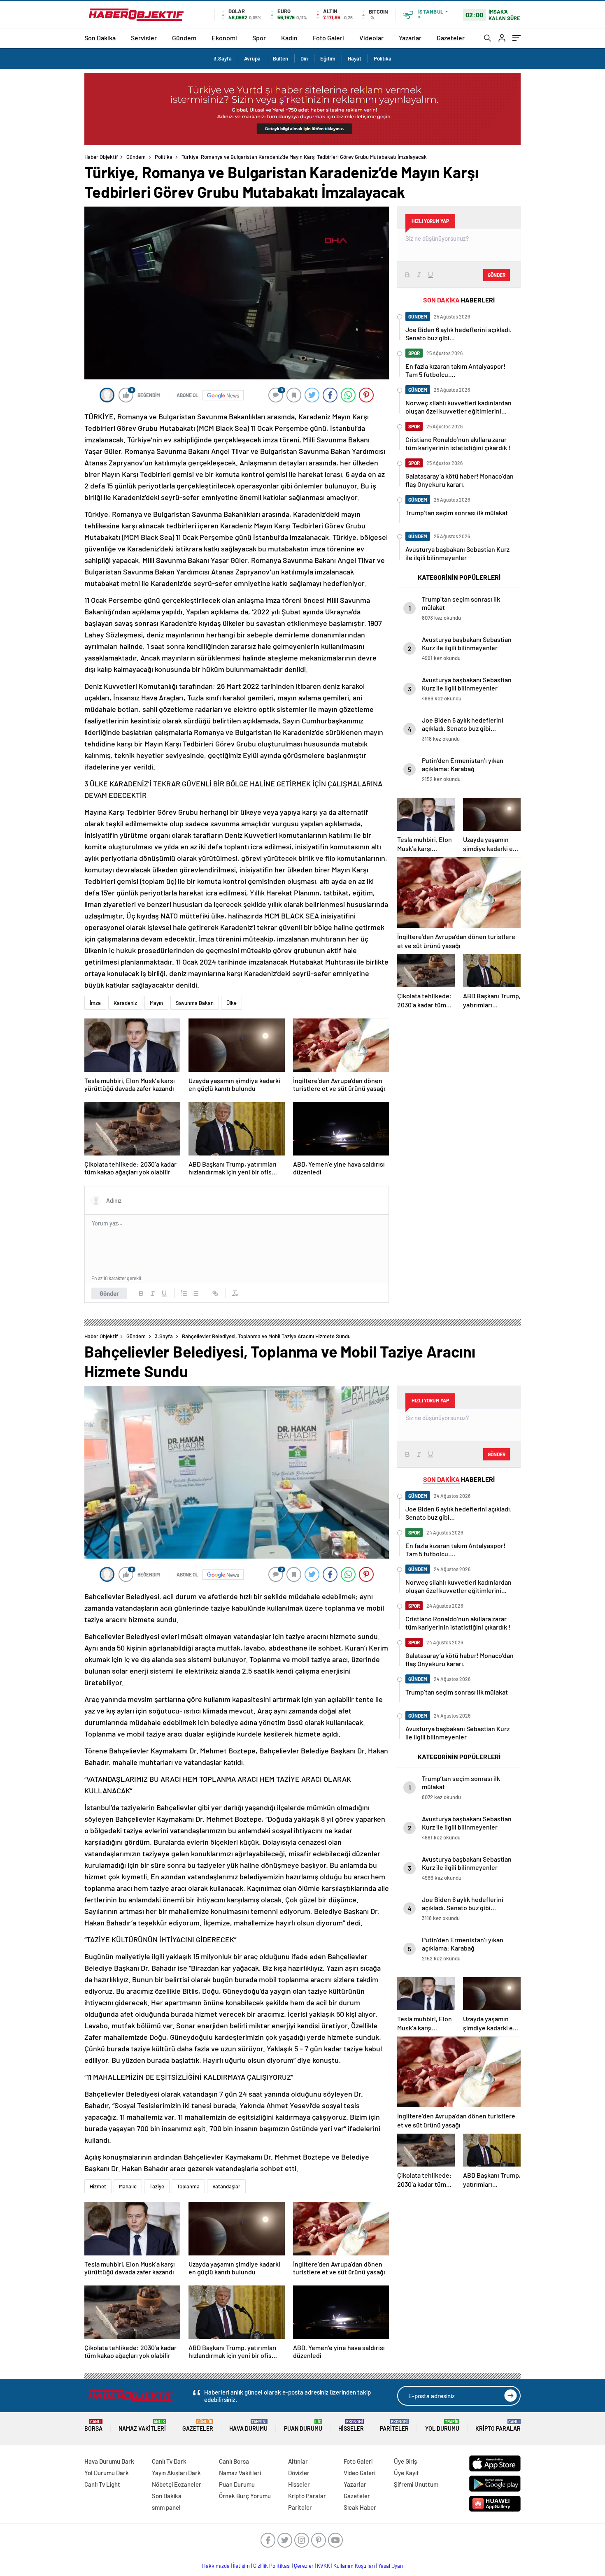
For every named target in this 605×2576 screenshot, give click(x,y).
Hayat (355, 58)
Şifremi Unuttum (416, 2484)
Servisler (144, 38)
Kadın (289, 38)
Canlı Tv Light (102, 2484)
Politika (383, 58)
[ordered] (184, 1293)
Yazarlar (410, 38)
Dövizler (299, 2473)
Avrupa (252, 58)
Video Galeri (360, 2473)
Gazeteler (451, 38)
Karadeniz (125, 1003)
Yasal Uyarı (391, 2566)
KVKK (323, 2566)
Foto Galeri (328, 38)
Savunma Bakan (195, 1003)
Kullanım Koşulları (354, 2566)
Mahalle (128, 2186)
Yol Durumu (442, 2426)
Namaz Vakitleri (142, 2426)
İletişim (241, 2566)
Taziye (157, 2186)
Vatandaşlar (226, 2186)
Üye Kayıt (406, 2473)
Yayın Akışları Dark (176, 2473)
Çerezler (304, 2566)
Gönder (109, 1293)
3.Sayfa (223, 58)
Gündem (184, 38)
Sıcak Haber (360, 2507)
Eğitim (328, 58)
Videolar (371, 38)
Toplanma (188, 2186)
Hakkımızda (216, 2566)
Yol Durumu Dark (107, 2473)
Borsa (93, 2426)
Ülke (232, 1003)
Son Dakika (100, 38)
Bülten (280, 58)
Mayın (156, 1003)
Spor (259, 38)
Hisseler (351, 2426)
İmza (95, 1003)
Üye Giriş (405, 2461)
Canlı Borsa (234, 2461)
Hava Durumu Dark (109, 2461)
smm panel (166, 2507)
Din (304, 58)
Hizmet (98, 2186)
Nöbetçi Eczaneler (177, 2484)
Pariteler (394, 2426)
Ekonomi (224, 38)
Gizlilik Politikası (272, 2566)
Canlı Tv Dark (169, 2461)
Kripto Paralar (498, 2426)
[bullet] (195, 1293)
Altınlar (298, 2461)
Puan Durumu (303, 2426)
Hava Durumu (248, 2426)
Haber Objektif (101, 157)
